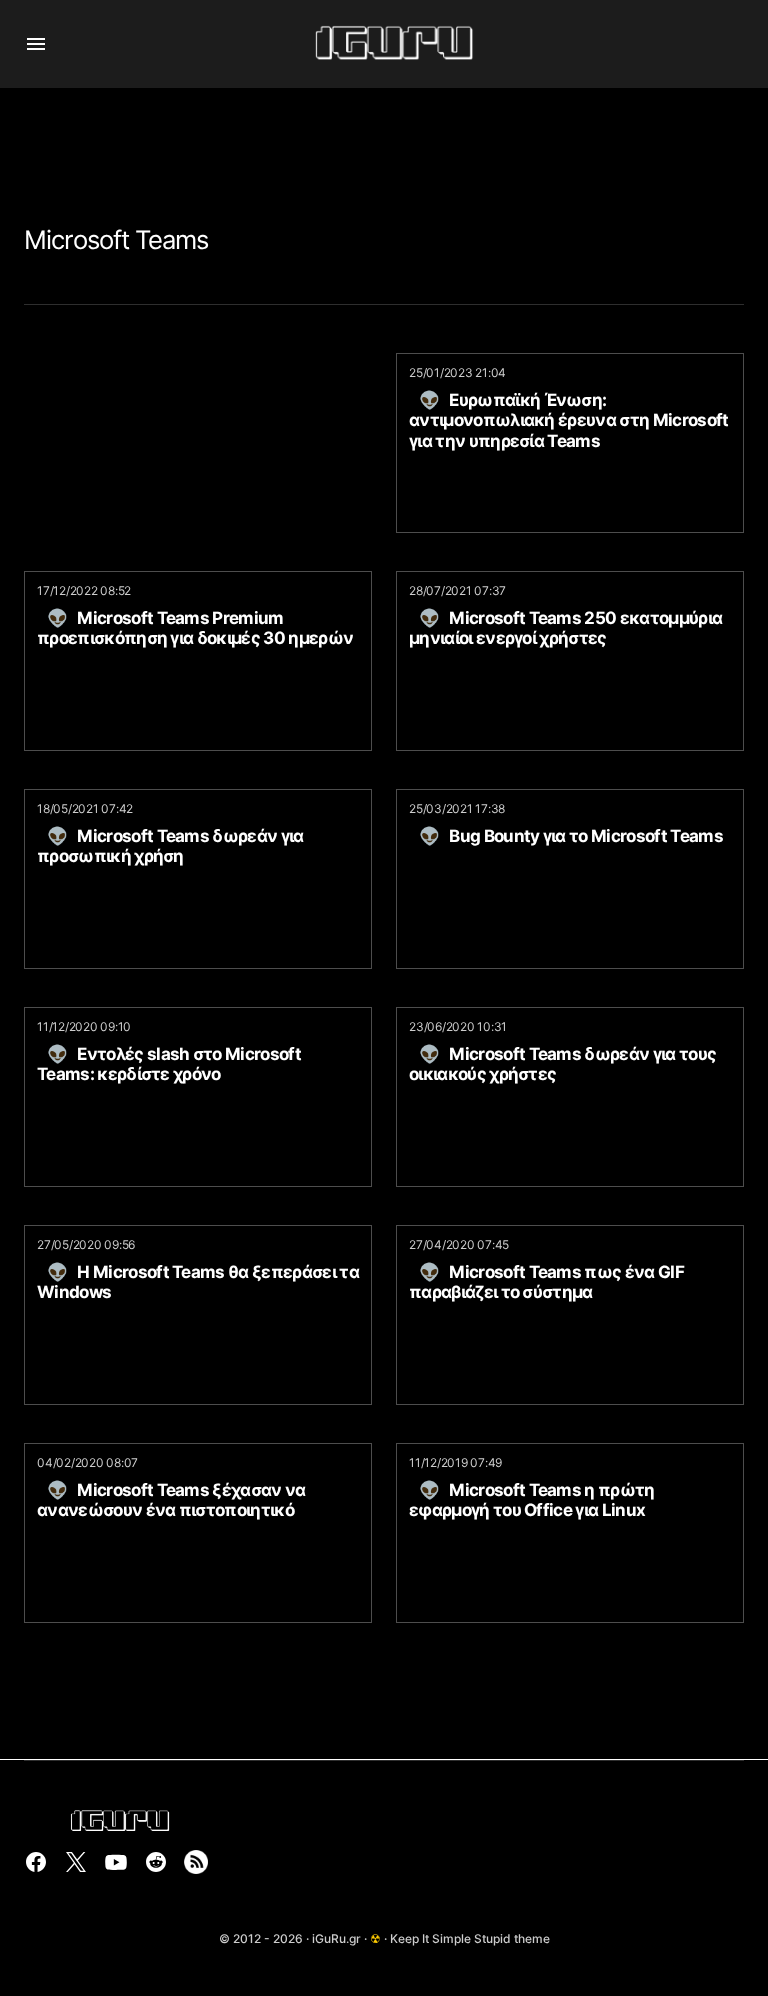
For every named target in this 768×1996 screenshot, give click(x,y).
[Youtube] (116, 1862)
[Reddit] (156, 1862)
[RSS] (196, 1862)
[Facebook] (36, 1862)
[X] (76, 1862)
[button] (36, 44)
